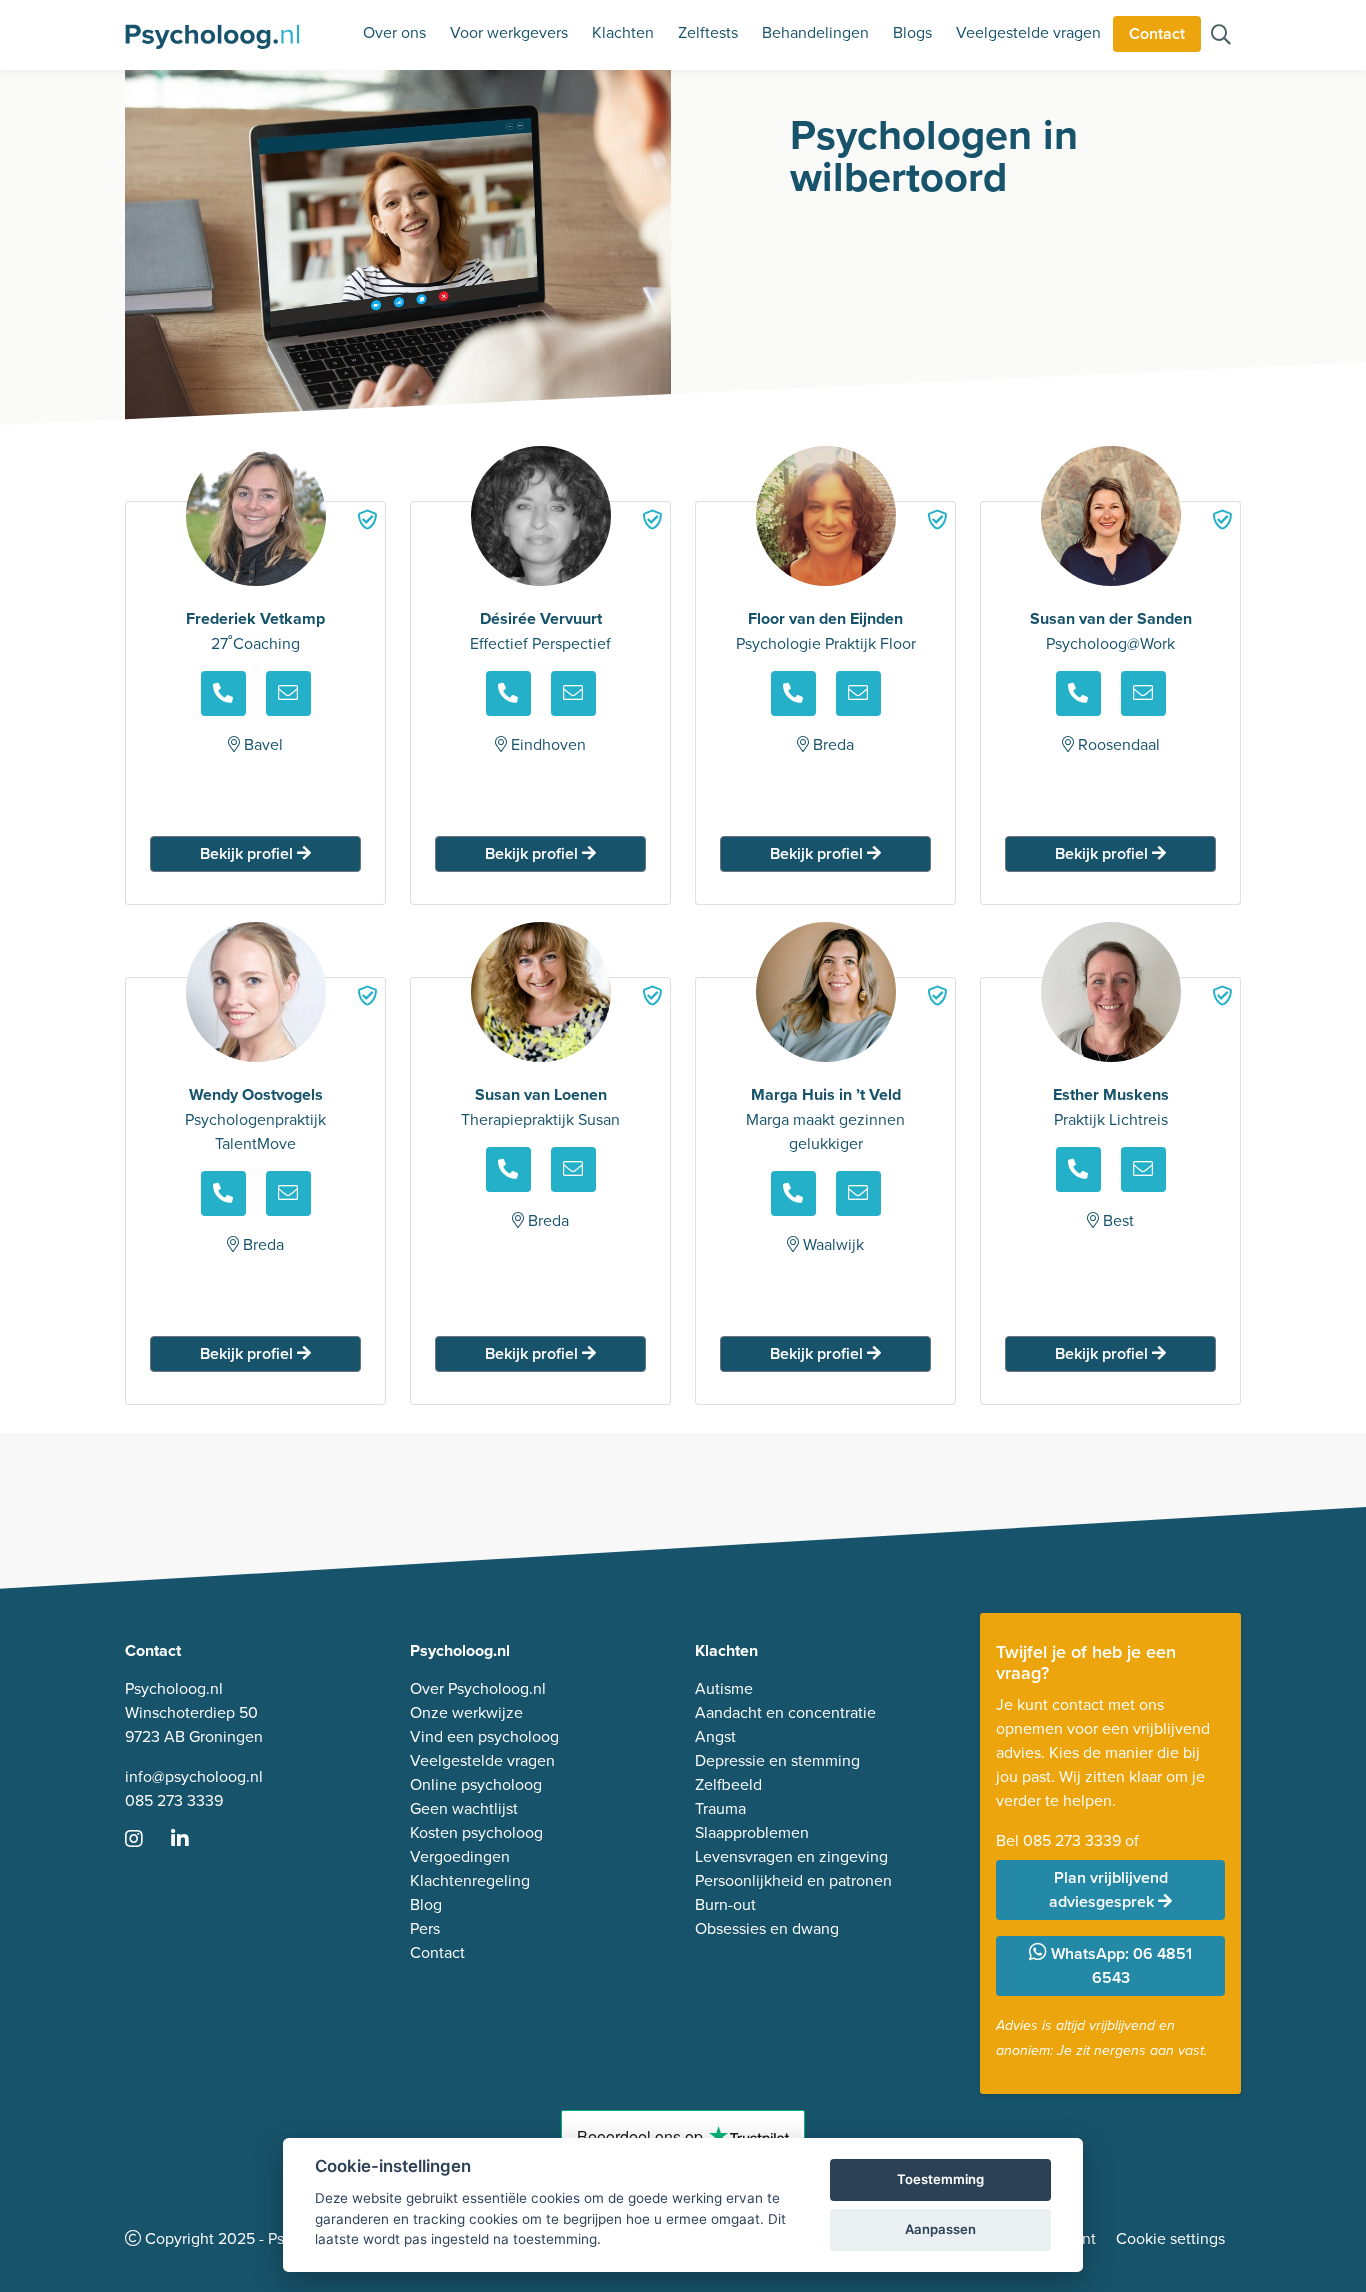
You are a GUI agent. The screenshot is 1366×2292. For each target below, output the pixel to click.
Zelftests (708, 32)
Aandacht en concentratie (785, 1712)
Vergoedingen (460, 1856)
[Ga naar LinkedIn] (192, 1840)
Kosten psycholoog (476, 1832)
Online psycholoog (476, 1784)
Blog (426, 1904)
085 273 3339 (174, 1800)
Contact (1157, 33)
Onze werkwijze (466, 1712)
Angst (715, 1736)
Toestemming (940, 2179)
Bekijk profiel (248, 853)
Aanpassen (940, 2229)
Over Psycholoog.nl (478, 1688)
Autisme (724, 1688)
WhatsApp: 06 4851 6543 (1119, 1965)
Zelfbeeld (728, 1784)
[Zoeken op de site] (1221, 36)
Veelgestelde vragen (1028, 32)
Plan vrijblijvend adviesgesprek (1108, 1889)
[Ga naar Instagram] (146, 1840)
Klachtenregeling (470, 1880)
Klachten (623, 32)
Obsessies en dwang (767, 1928)
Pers (425, 1928)
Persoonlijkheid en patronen (793, 1880)
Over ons (394, 32)
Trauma (720, 1808)
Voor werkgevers (509, 32)
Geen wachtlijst (464, 1808)
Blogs (912, 32)
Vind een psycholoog (484, 1736)
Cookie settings (1170, 2238)
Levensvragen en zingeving (791, 1856)
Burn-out (725, 1904)
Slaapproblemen (752, 1832)
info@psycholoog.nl (194, 1776)
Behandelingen (815, 32)
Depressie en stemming (777, 1760)
